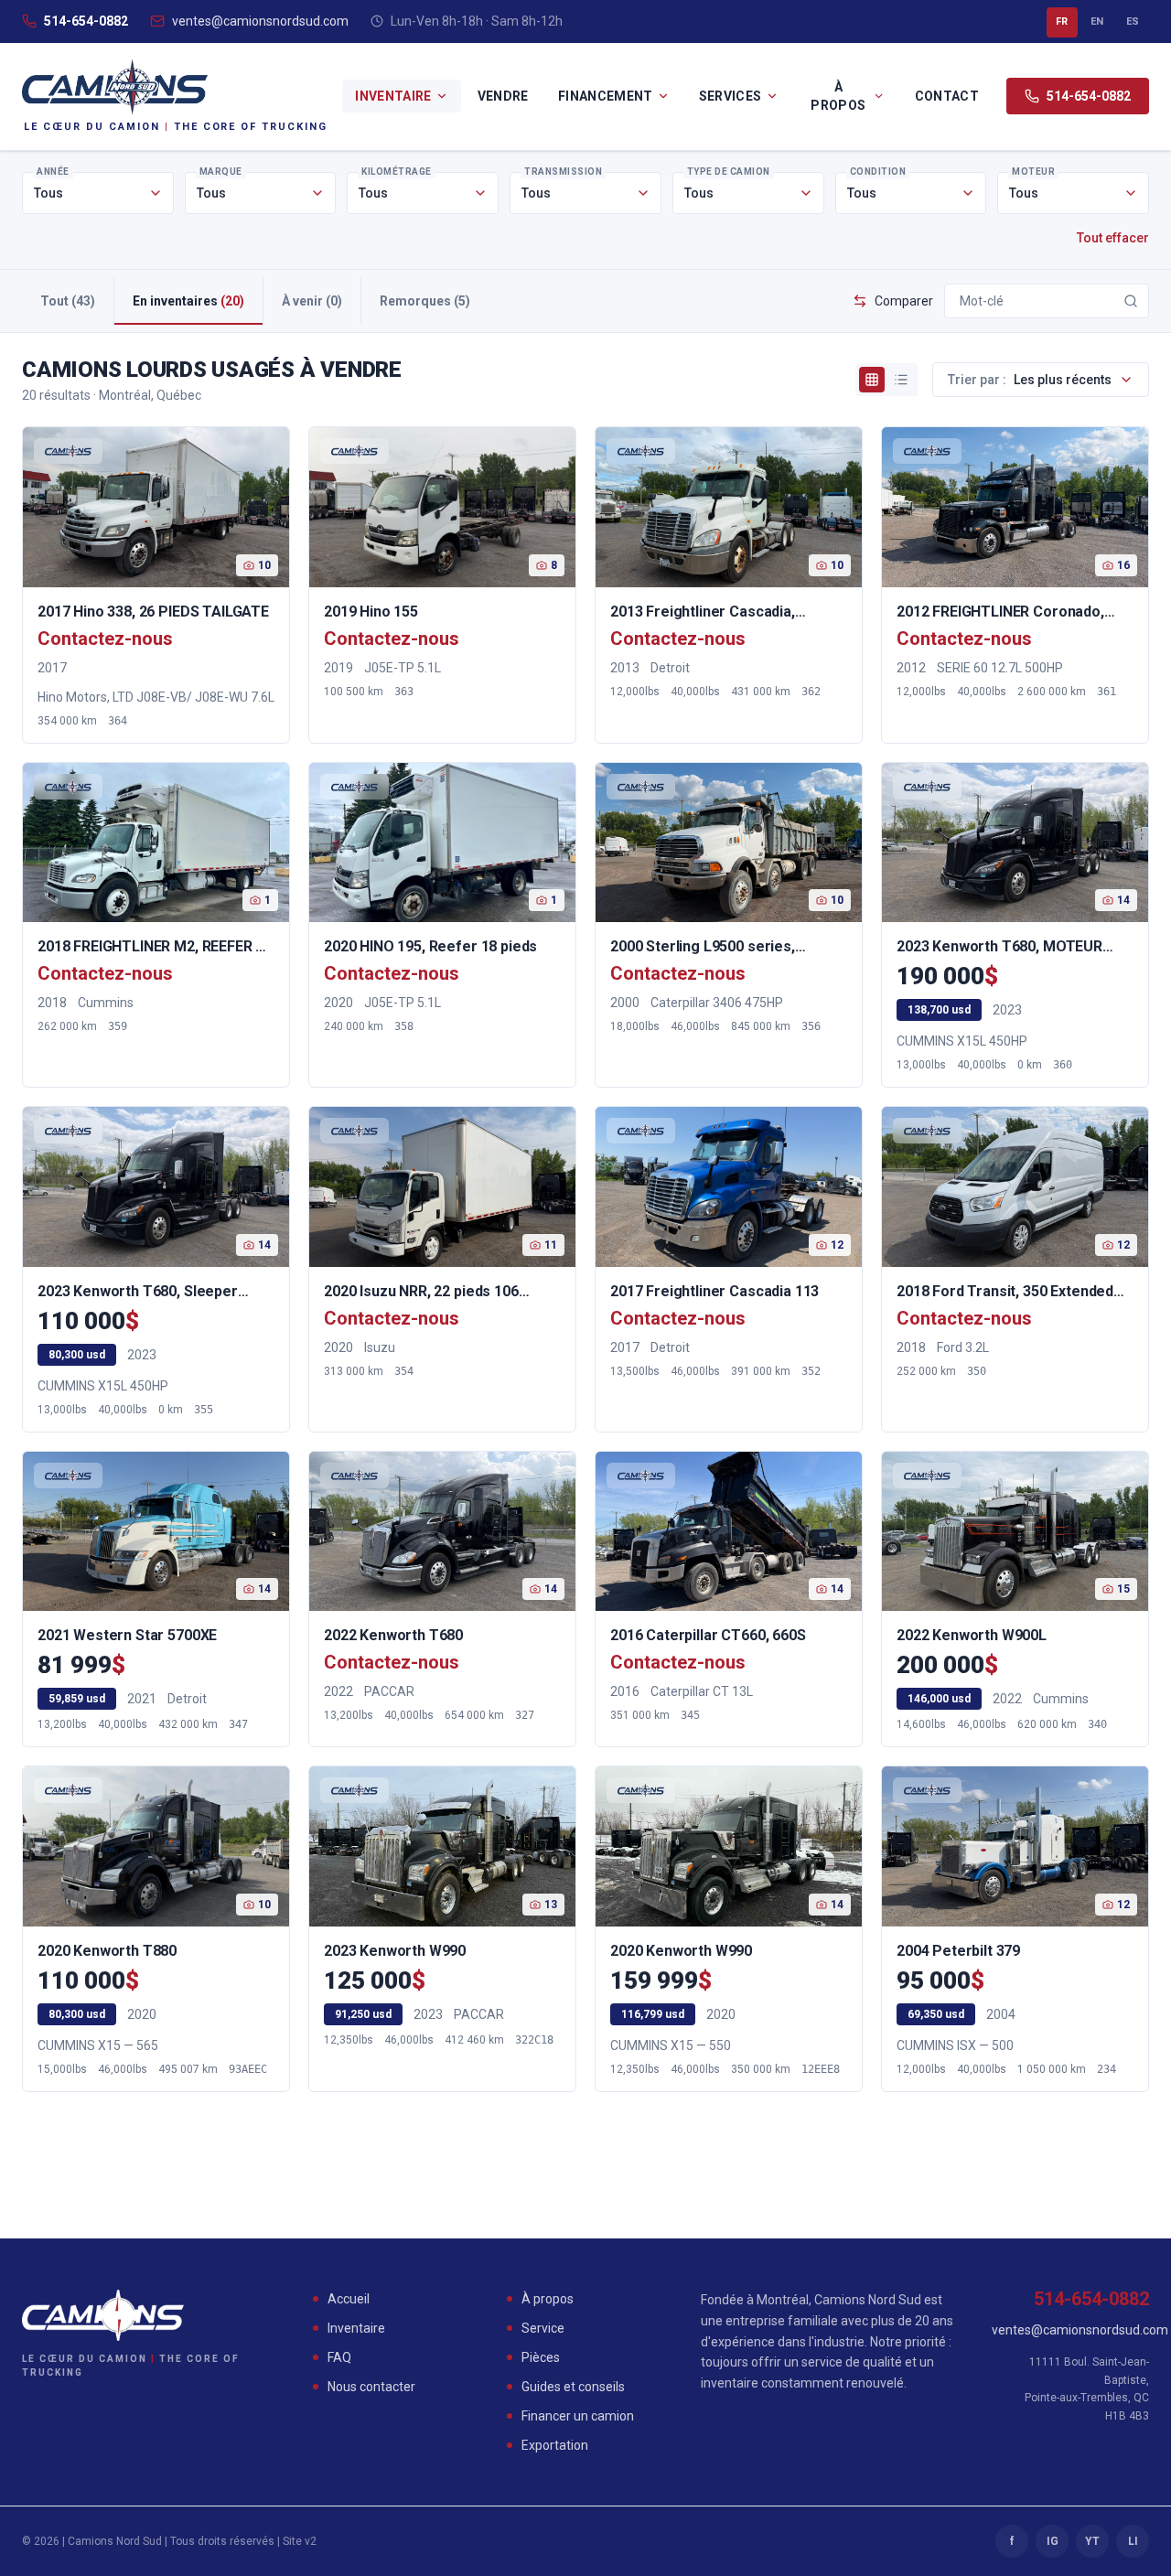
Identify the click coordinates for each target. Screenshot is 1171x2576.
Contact (947, 96)
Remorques (425, 301)
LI (1133, 2541)
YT (1092, 2541)
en (1097, 21)
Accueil (349, 2299)
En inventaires (188, 301)
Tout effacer (1113, 238)
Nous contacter (371, 2387)
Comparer (904, 301)
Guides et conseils (573, 2387)
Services (731, 96)
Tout (68, 301)
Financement (606, 96)
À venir (312, 301)
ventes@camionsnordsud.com (260, 21)
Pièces (541, 2357)
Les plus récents (1030, 380)
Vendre (503, 96)
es (1133, 21)
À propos (838, 96)
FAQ (339, 2357)
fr (1062, 21)
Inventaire (393, 96)
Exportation (555, 2445)
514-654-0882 (86, 21)
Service (543, 2328)
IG (1053, 2541)
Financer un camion (578, 2416)
